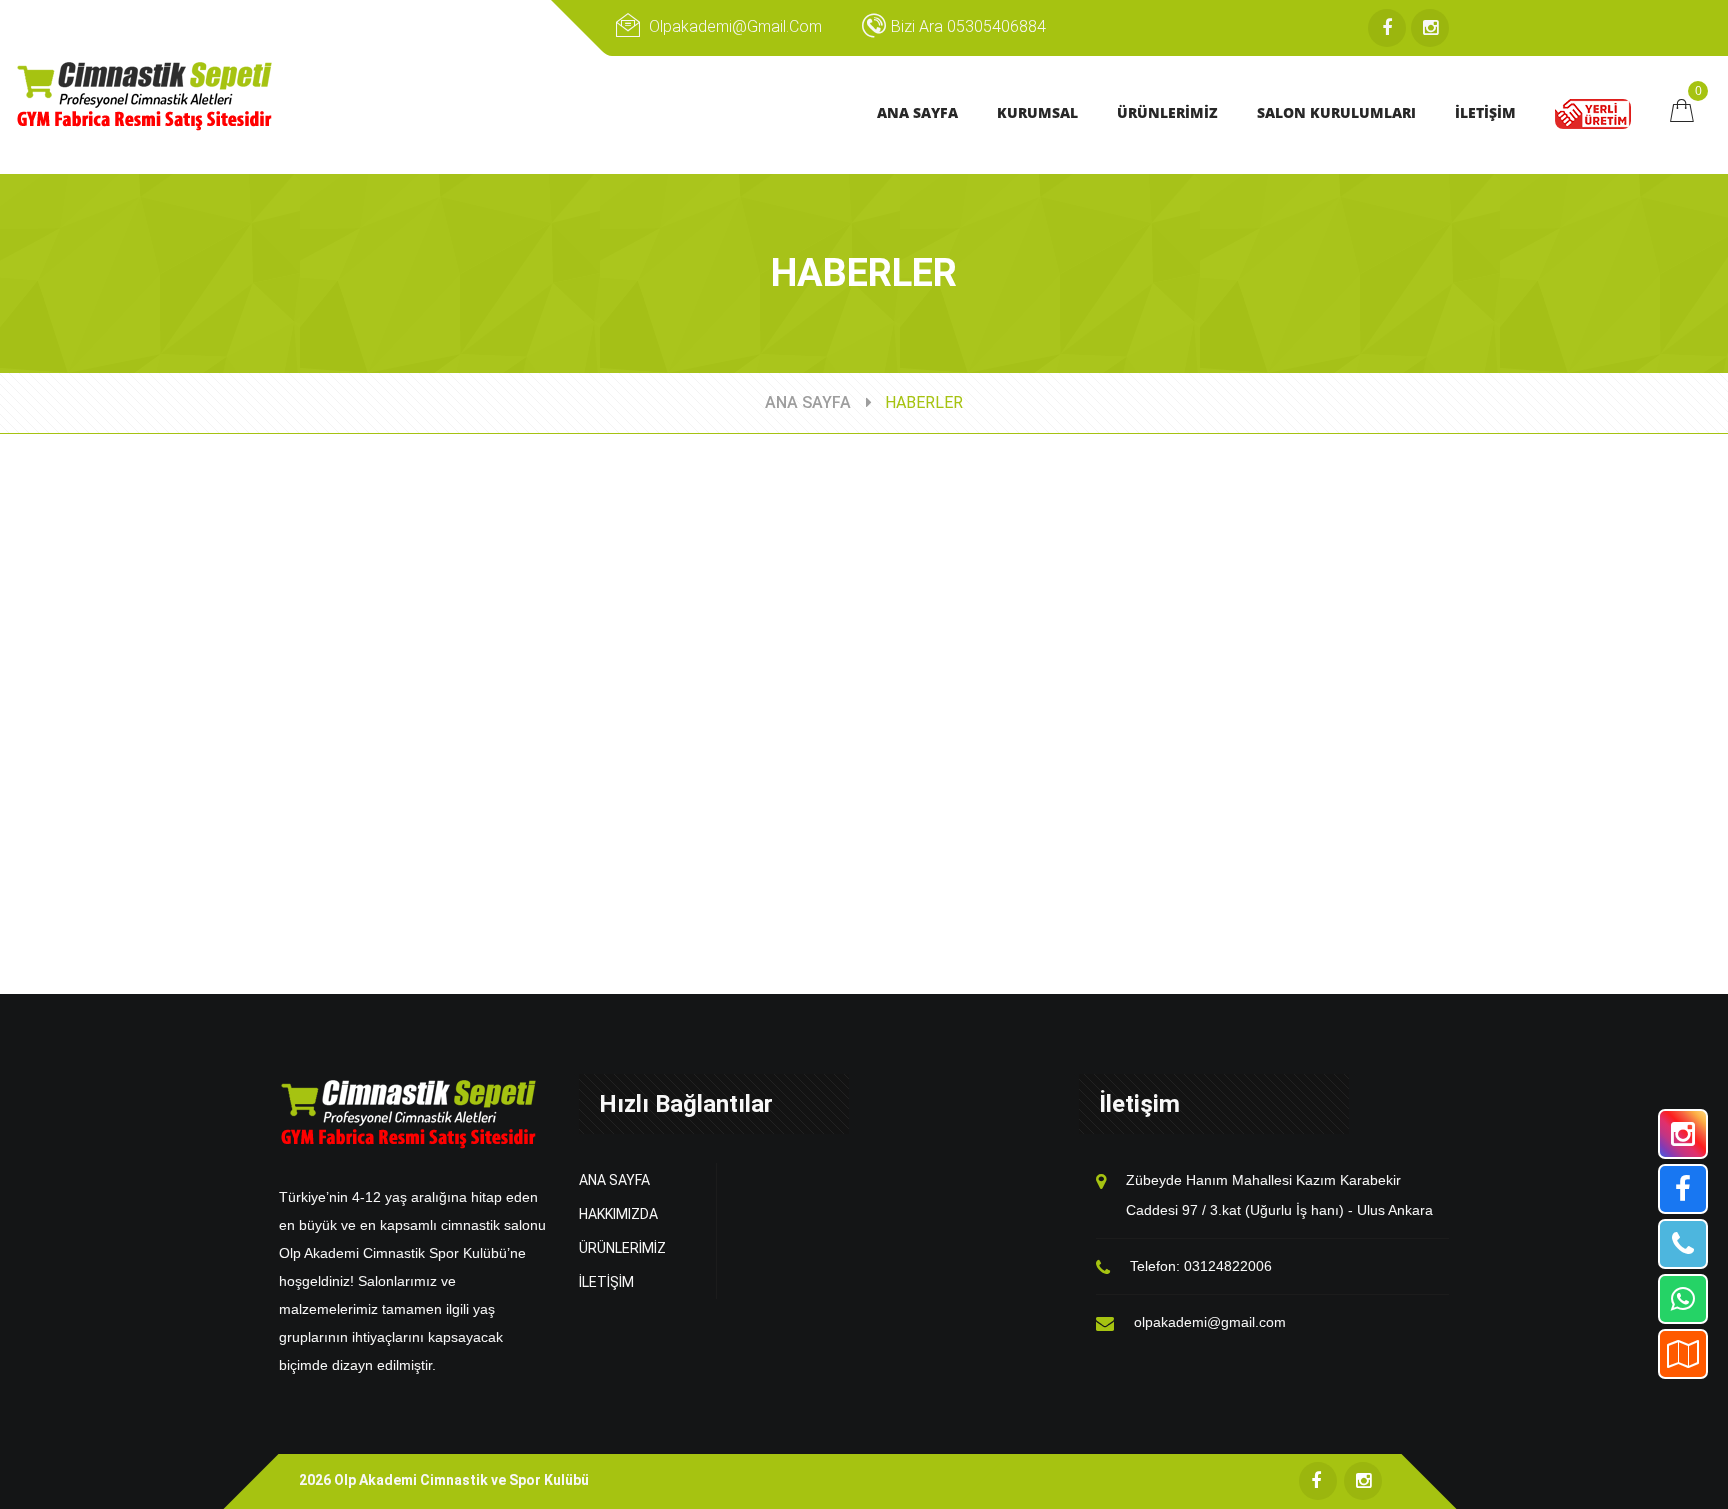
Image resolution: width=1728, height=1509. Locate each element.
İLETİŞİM (606, 1282)
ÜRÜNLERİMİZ (622, 1248)
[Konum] (1683, 1354)
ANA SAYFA (808, 402)
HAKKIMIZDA (618, 1214)
